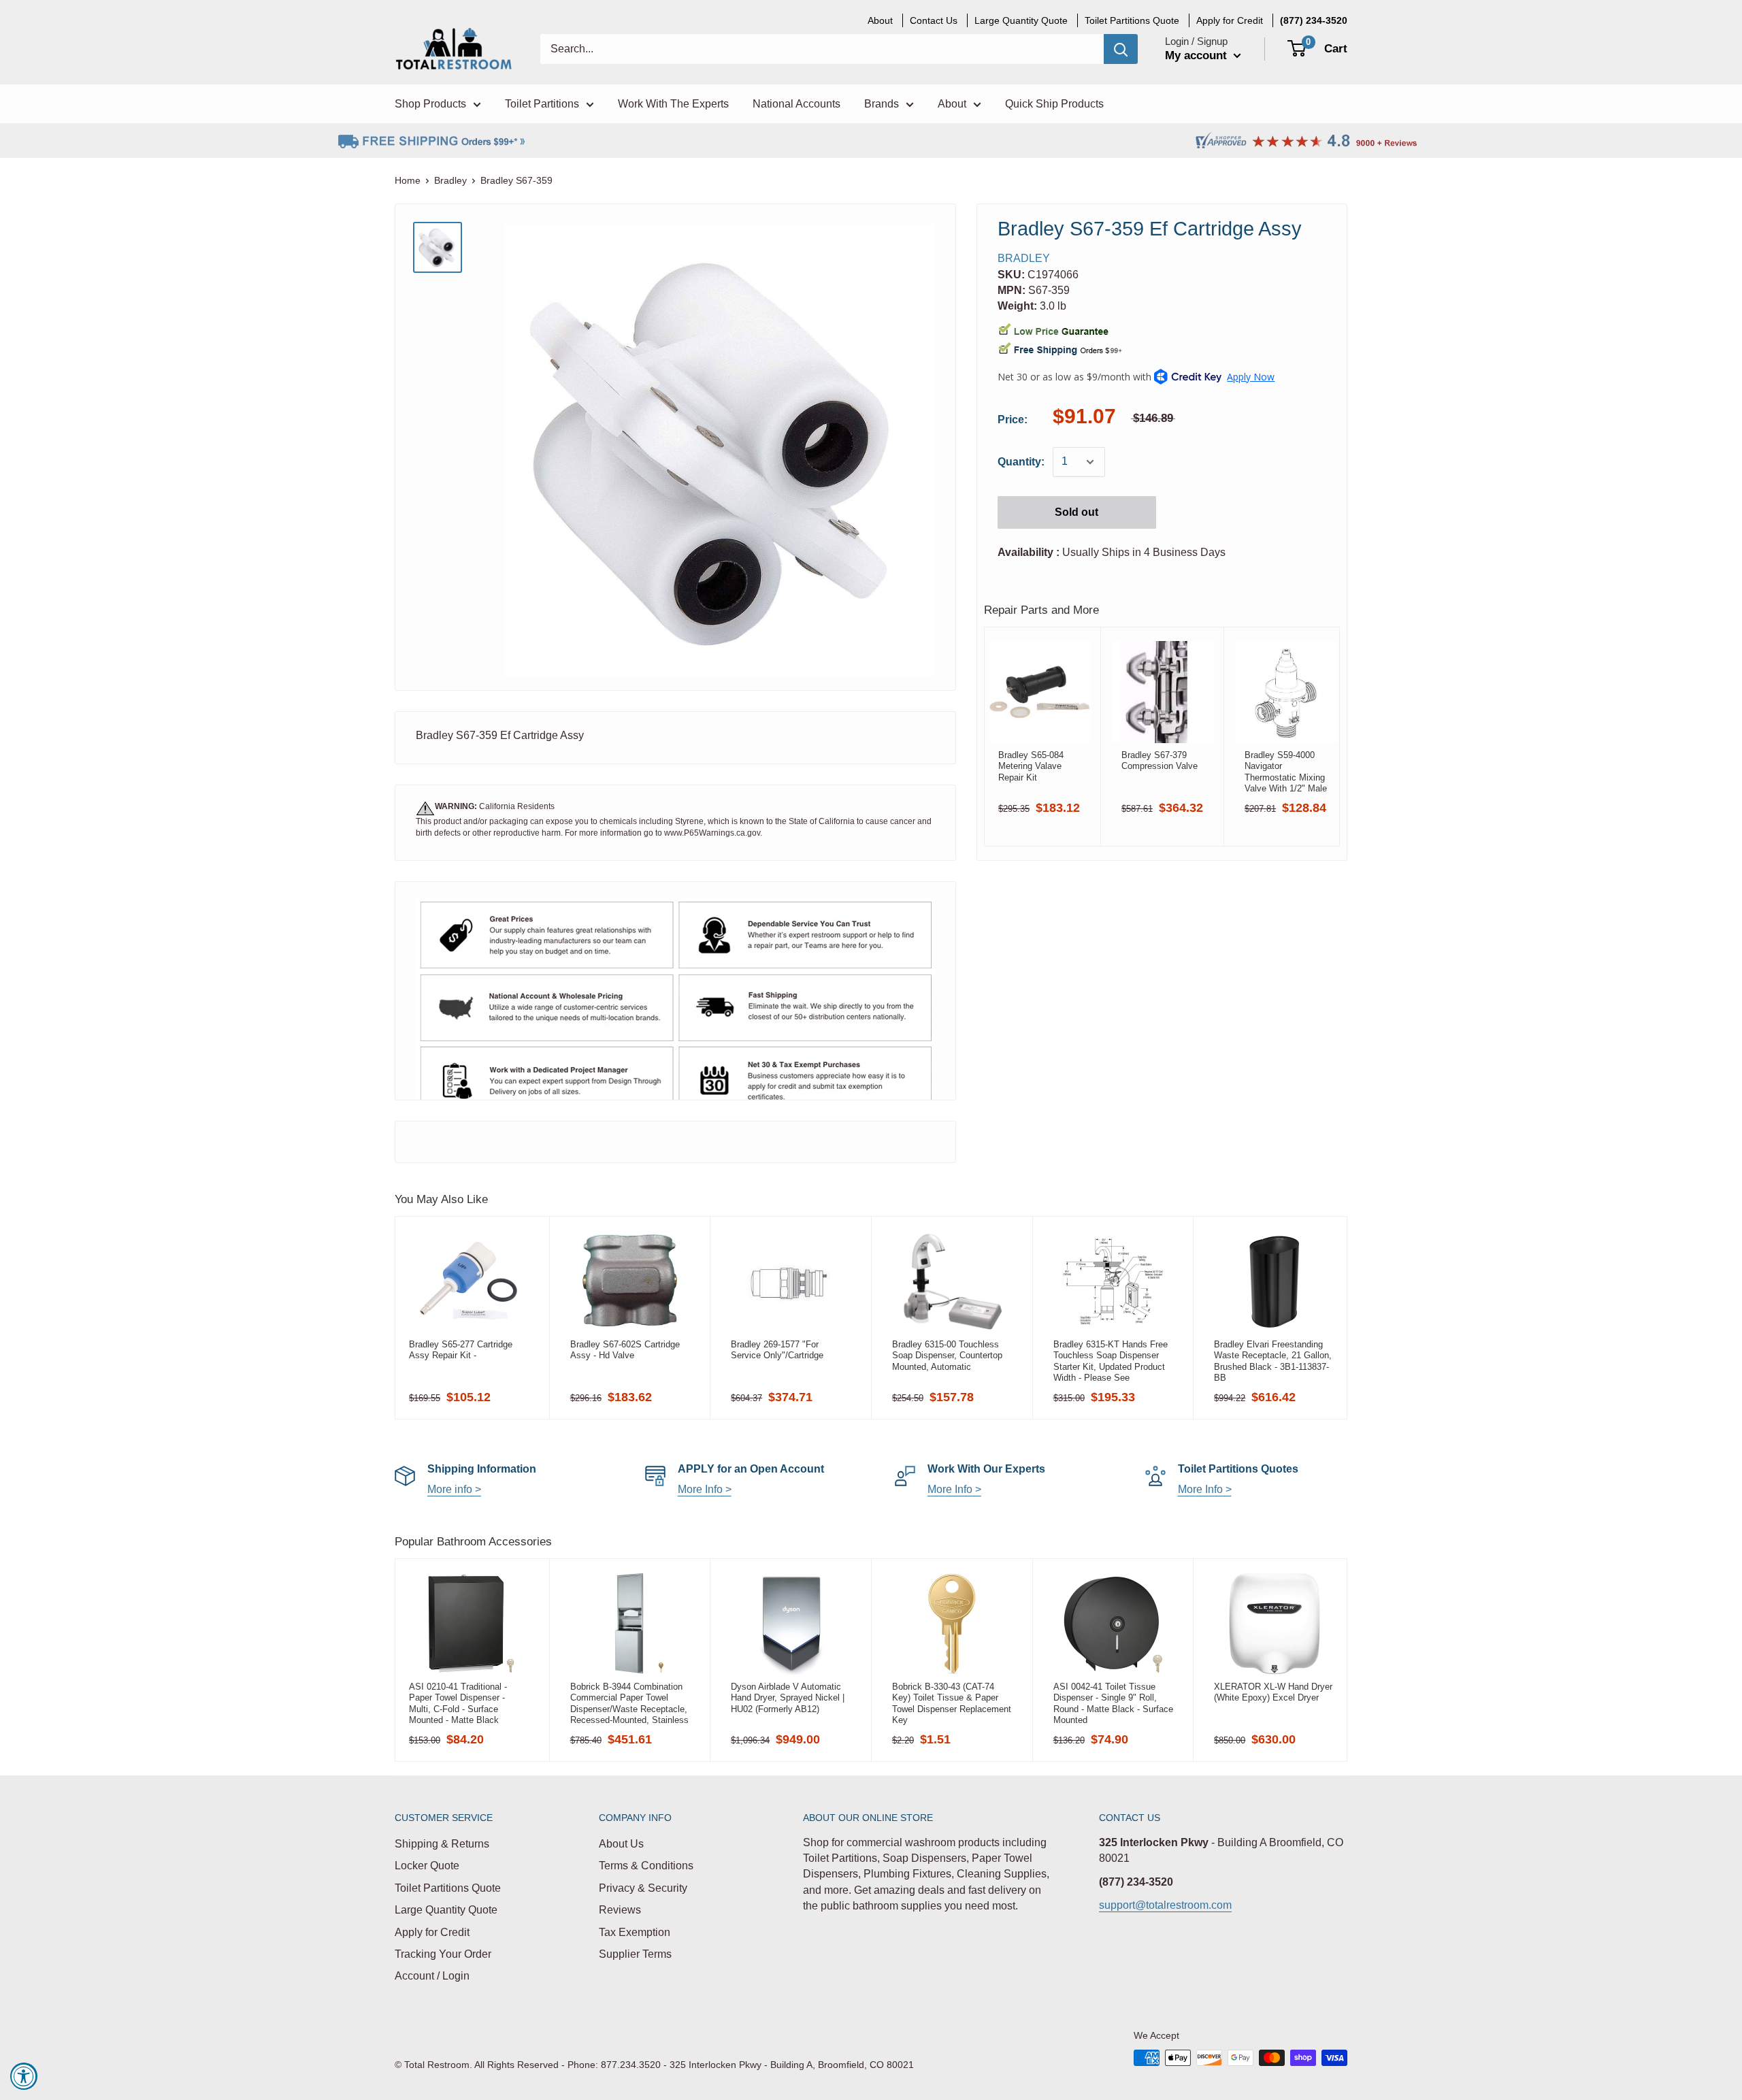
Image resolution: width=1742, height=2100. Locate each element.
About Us (621, 1844)
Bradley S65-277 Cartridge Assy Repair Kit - (461, 1350)
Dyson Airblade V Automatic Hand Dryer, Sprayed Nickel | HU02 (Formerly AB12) (788, 1698)
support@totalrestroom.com (1165, 1905)
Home (408, 180)
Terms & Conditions (646, 1866)
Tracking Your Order (443, 1954)
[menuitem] (1314, 20)
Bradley (450, 180)
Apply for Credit (432, 1932)
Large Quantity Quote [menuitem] (1021, 20)
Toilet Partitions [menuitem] (542, 104)
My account (1198, 55)
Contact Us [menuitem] (934, 20)
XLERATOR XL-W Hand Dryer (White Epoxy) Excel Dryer (1273, 1692)
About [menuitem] (880, 20)
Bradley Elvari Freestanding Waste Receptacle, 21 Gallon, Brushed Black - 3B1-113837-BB (1273, 1361)
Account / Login (432, 1976)
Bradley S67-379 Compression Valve (1160, 760)
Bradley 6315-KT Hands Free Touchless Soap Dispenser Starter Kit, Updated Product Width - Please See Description (1111, 1361)
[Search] (1121, 49)
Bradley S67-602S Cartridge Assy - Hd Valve (625, 1350)
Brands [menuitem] (882, 104)
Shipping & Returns (442, 1844)
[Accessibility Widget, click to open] (24, 2076)
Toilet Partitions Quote (448, 1888)
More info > (454, 1489)
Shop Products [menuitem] (430, 104)
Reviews (620, 1910)
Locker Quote (427, 1866)
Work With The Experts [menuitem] (673, 104)
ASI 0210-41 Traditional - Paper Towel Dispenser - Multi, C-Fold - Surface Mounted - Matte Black (458, 1703)
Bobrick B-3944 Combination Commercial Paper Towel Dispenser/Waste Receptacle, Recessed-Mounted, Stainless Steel (629, 1703)
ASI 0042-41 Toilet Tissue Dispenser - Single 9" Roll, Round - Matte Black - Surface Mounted (1113, 1703)
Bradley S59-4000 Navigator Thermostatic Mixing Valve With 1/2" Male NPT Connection (1286, 772)
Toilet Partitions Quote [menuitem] (1132, 20)
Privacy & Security (643, 1888)
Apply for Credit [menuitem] (1230, 20)
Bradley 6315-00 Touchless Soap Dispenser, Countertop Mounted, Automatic (947, 1356)
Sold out (1077, 512)
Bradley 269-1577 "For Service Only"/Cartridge (777, 1350)
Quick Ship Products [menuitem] (1054, 104)
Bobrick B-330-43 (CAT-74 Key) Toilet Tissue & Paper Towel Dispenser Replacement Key (952, 1703)
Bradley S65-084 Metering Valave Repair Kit (1031, 766)
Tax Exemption (635, 1932)
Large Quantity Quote (446, 1910)
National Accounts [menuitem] (796, 104)
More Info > (705, 1489)
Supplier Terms (635, 1954)
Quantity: (1021, 462)
